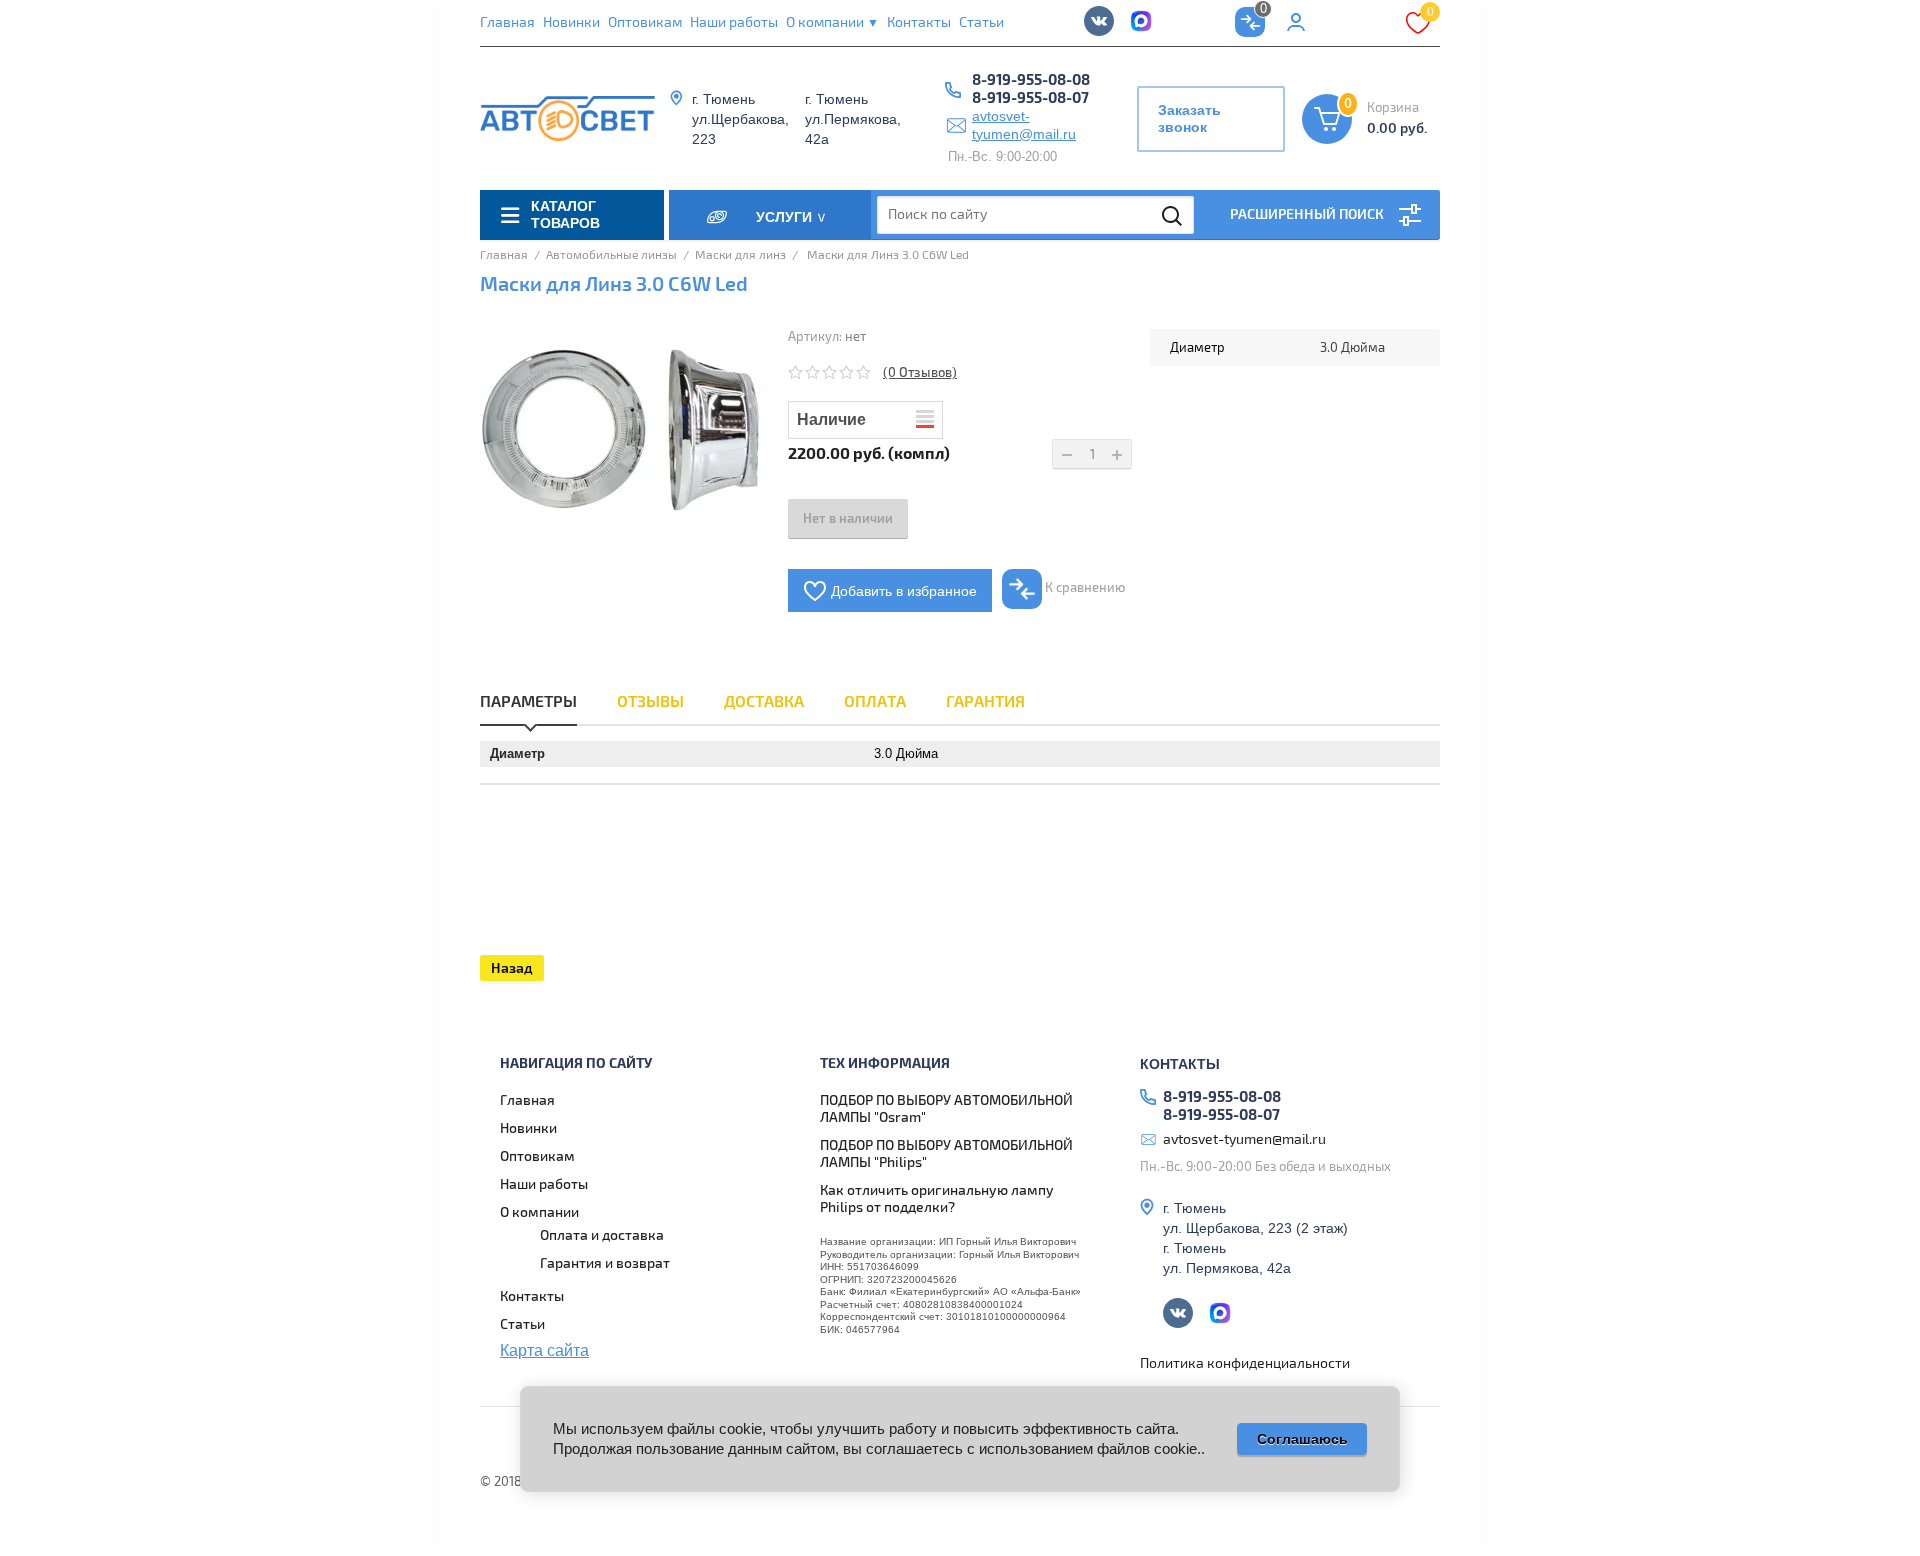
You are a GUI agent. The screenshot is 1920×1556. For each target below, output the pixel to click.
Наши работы (734, 22)
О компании (832, 22)
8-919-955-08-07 (1030, 99)
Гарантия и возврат (605, 1263)
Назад (512, 968)
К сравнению (1083, 588)
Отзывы (650, 702)
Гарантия (985, 702)
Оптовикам (645, 22)
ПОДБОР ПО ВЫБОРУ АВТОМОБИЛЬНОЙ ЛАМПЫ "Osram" (946, 1109)
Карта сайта (544, 1350)
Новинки (571, 22)
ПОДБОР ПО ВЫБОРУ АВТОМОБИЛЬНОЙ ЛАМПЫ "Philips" (946, 1154)
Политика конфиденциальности (1245, 1363)
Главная (507, 22)
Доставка (764, 702)
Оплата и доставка (602, 1235)
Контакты (919, 22)
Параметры (528, 702)
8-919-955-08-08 (1031, 81)
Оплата (875, 702)
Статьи (981, 22)
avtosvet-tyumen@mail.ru (1024, 125)
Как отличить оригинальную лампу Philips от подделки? (937, 1199)
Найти (1173, 216)
